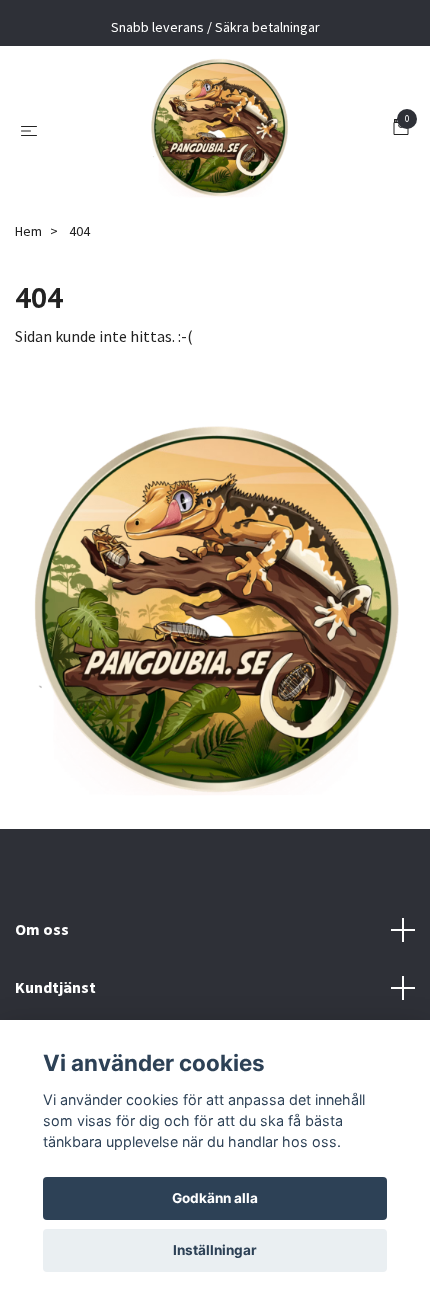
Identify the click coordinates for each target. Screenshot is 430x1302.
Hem (28, 231)
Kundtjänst (55, 987)
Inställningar (215, 1250)
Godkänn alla (215, 1198)
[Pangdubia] (219, 129)
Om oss (42, 929)
